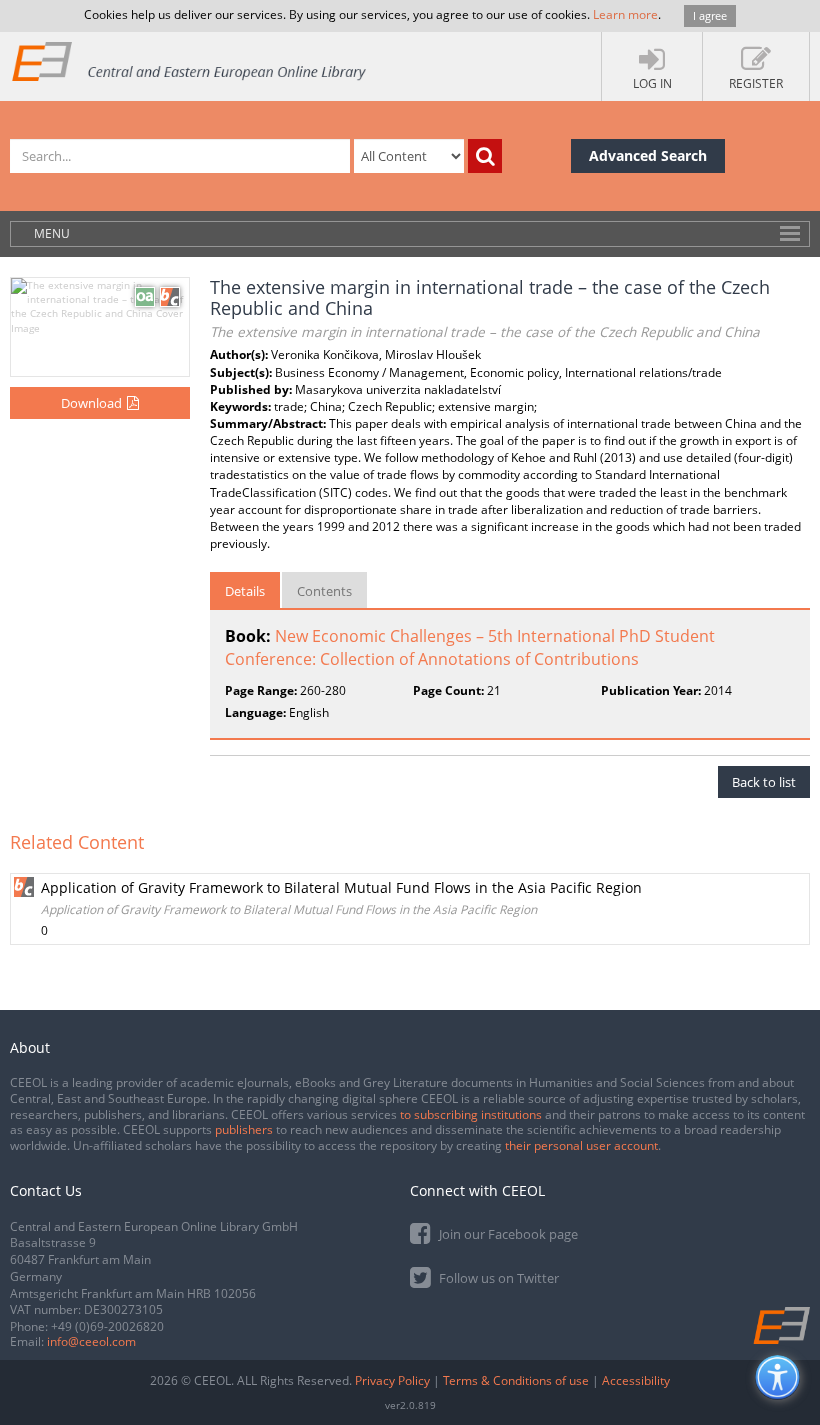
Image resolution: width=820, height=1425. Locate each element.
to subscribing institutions (471, 1114)
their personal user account (581, 1145)
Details (245, 591)
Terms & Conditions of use (516, 1380)
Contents (324, 591)
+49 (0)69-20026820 (107, 1326)
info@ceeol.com (91, 1341)
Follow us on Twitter (497, 1278)
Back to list (764, 782)
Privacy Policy (392, 1380)
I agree (710, 15)
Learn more (625, 14)
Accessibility (636, 1380)
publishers (244, 1129)
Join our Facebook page (507, 1234)
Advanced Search (648, 155)
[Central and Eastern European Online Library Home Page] (190, 60)
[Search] (485, 156)
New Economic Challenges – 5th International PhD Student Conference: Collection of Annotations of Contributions (470, 647)
